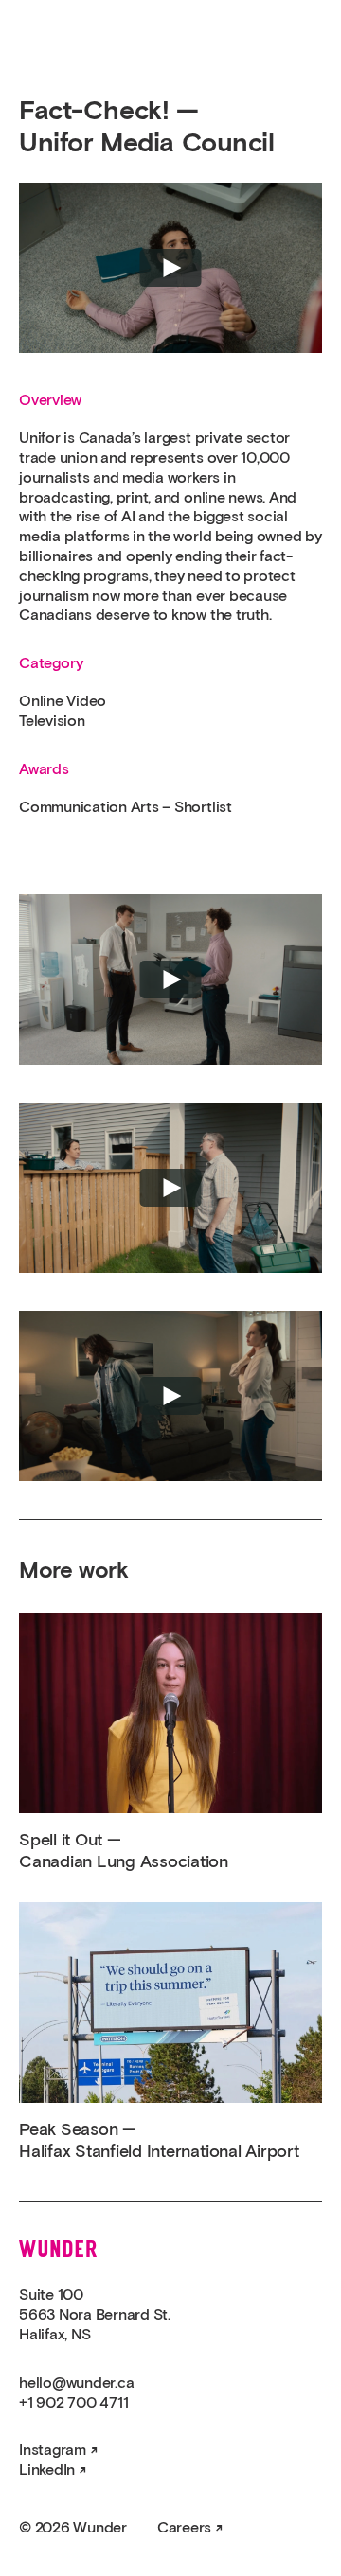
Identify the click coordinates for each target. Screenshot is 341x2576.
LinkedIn (47, 2470)
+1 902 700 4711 (73, 2403)
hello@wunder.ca (76, 2383)
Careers (184, 2528)
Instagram (53, 2450)
